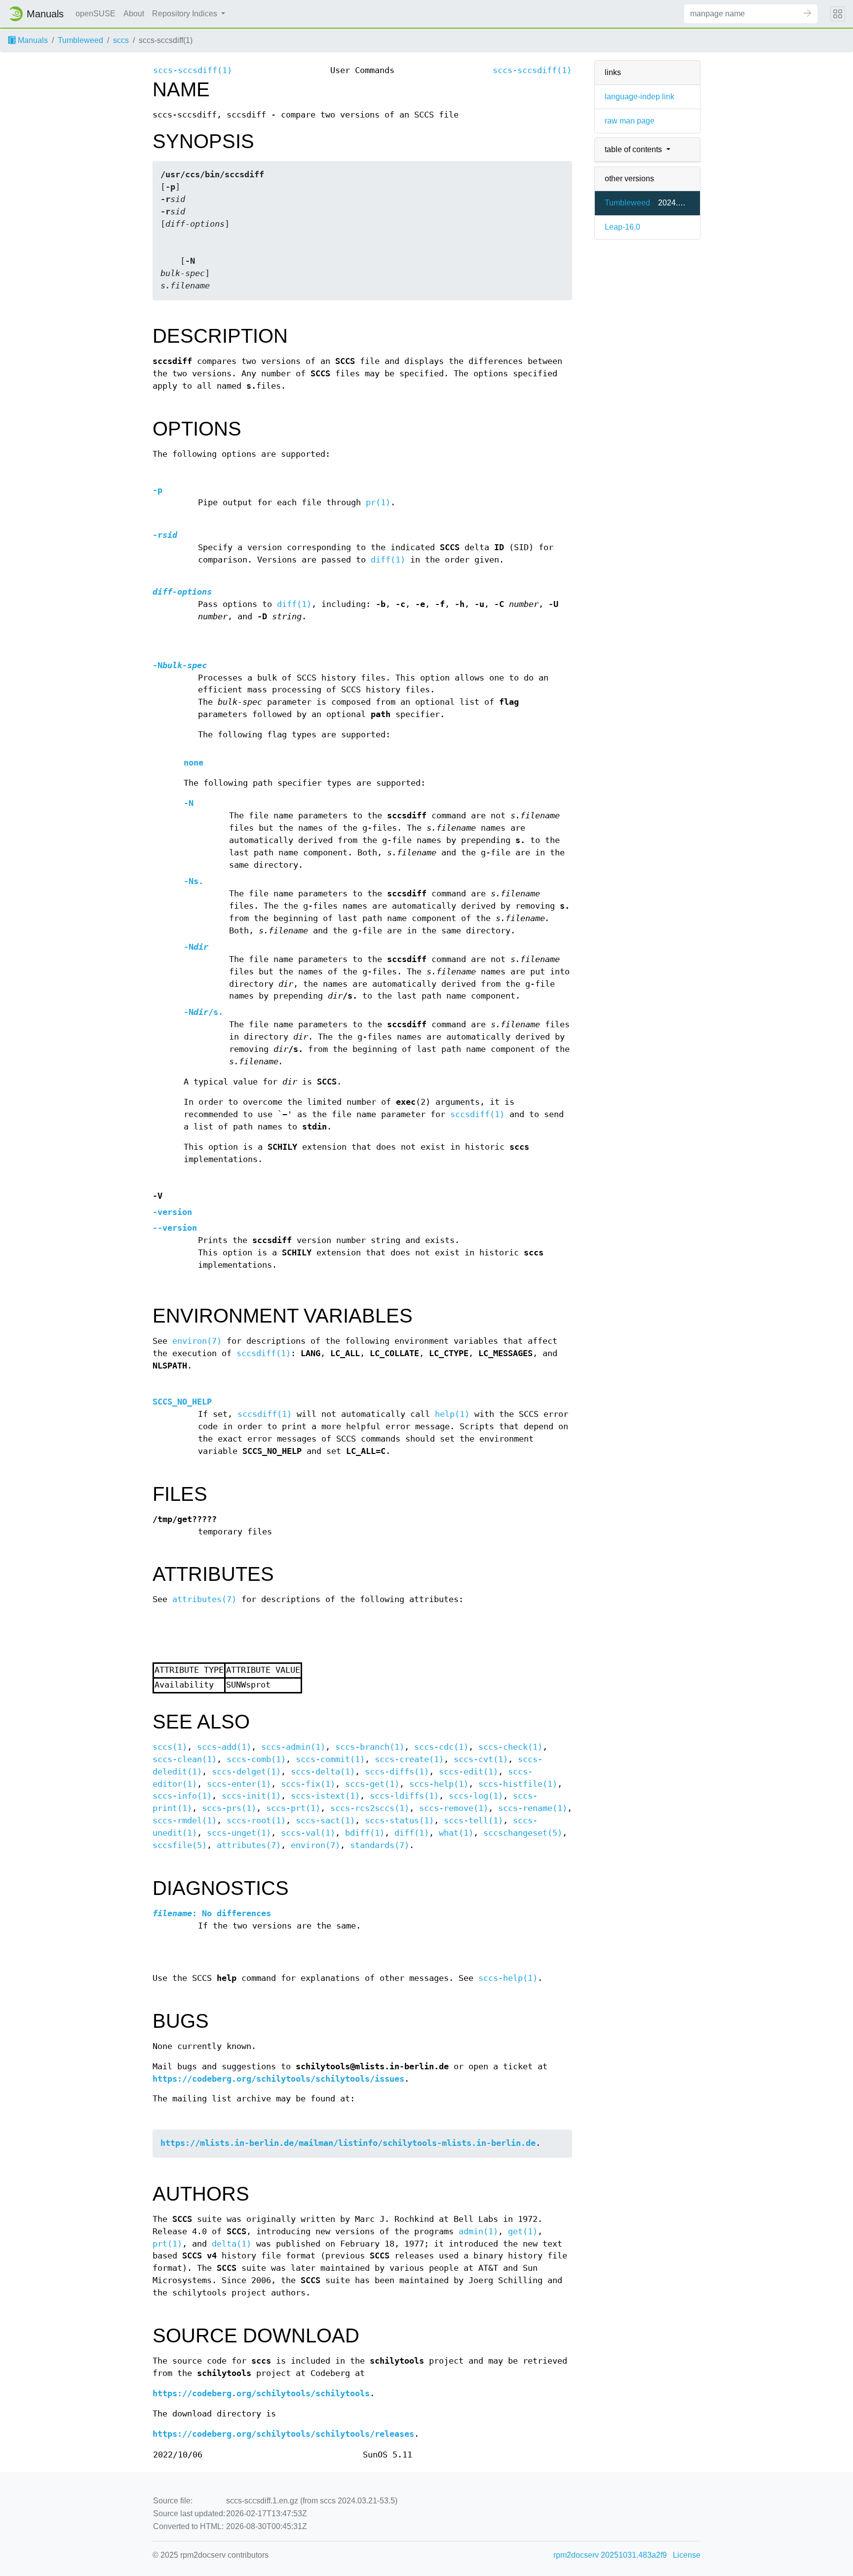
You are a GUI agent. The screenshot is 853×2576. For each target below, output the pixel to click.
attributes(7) (204, 1599)
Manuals (32, 40)
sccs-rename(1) (533, 1808)
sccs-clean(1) (185, 1759)
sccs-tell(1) (473, 1821)
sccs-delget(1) (246, 1772)
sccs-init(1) (251, 1796)
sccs (121, 40)
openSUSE (96, 14)
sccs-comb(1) (256, 1759)
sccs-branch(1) (370, 1747)
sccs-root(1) (256, 1821)
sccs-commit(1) (330, 1759)
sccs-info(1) (182, 1796)
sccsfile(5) (180, 1845)
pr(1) (378, 503)
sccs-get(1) (372, 1784)
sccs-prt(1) (293, 1808)
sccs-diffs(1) (397, 1772)
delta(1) (232, 2244)
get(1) (523, 2232)
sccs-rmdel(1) (185, 1821)
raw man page (630, 121)
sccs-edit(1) (468, 1772)
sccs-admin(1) (293, 1747)
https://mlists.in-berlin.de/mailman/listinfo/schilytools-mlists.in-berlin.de (348, 2143)
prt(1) (167, 2244)
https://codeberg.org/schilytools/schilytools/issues (278, 2079)
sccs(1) (170, 1747)
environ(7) (197, 1341)
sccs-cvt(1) (481, 1759)
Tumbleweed (80, 40)
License (687, 2555)
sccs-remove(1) (454, 1808)
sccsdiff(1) (477, 1114)
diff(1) (388, 560)
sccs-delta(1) (323, 1772)
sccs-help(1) (439, 1784)
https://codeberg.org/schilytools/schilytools (261, 2394)
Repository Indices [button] (186, 14)
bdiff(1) (365, 1833)
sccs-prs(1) (229, 1808)
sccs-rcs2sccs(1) (370, 1808)
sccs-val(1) (308, 1833)
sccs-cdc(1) (441, 1747)
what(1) (456, 1833)
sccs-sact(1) (325, 1821)
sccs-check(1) (510, 1747)
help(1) (452, 1414)
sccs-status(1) (399, 1821)
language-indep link (640, 97)
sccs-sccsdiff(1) (193, 70)
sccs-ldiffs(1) (404, 1796)
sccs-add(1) (224, 1747)
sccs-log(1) (476, 1796)
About (134, 14)
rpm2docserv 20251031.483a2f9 (610, 2555)
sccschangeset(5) (523, 1833)
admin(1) (478, 2232)
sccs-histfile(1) (518, 1784)
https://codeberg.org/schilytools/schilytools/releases (283, 2434)
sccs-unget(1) (239, 1833)
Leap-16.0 (622, 227)
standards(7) (380, 1845)
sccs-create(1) (409, 1759)
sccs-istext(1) (325, 1796)
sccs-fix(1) (308, 1784)
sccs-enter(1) (239, 1784)
